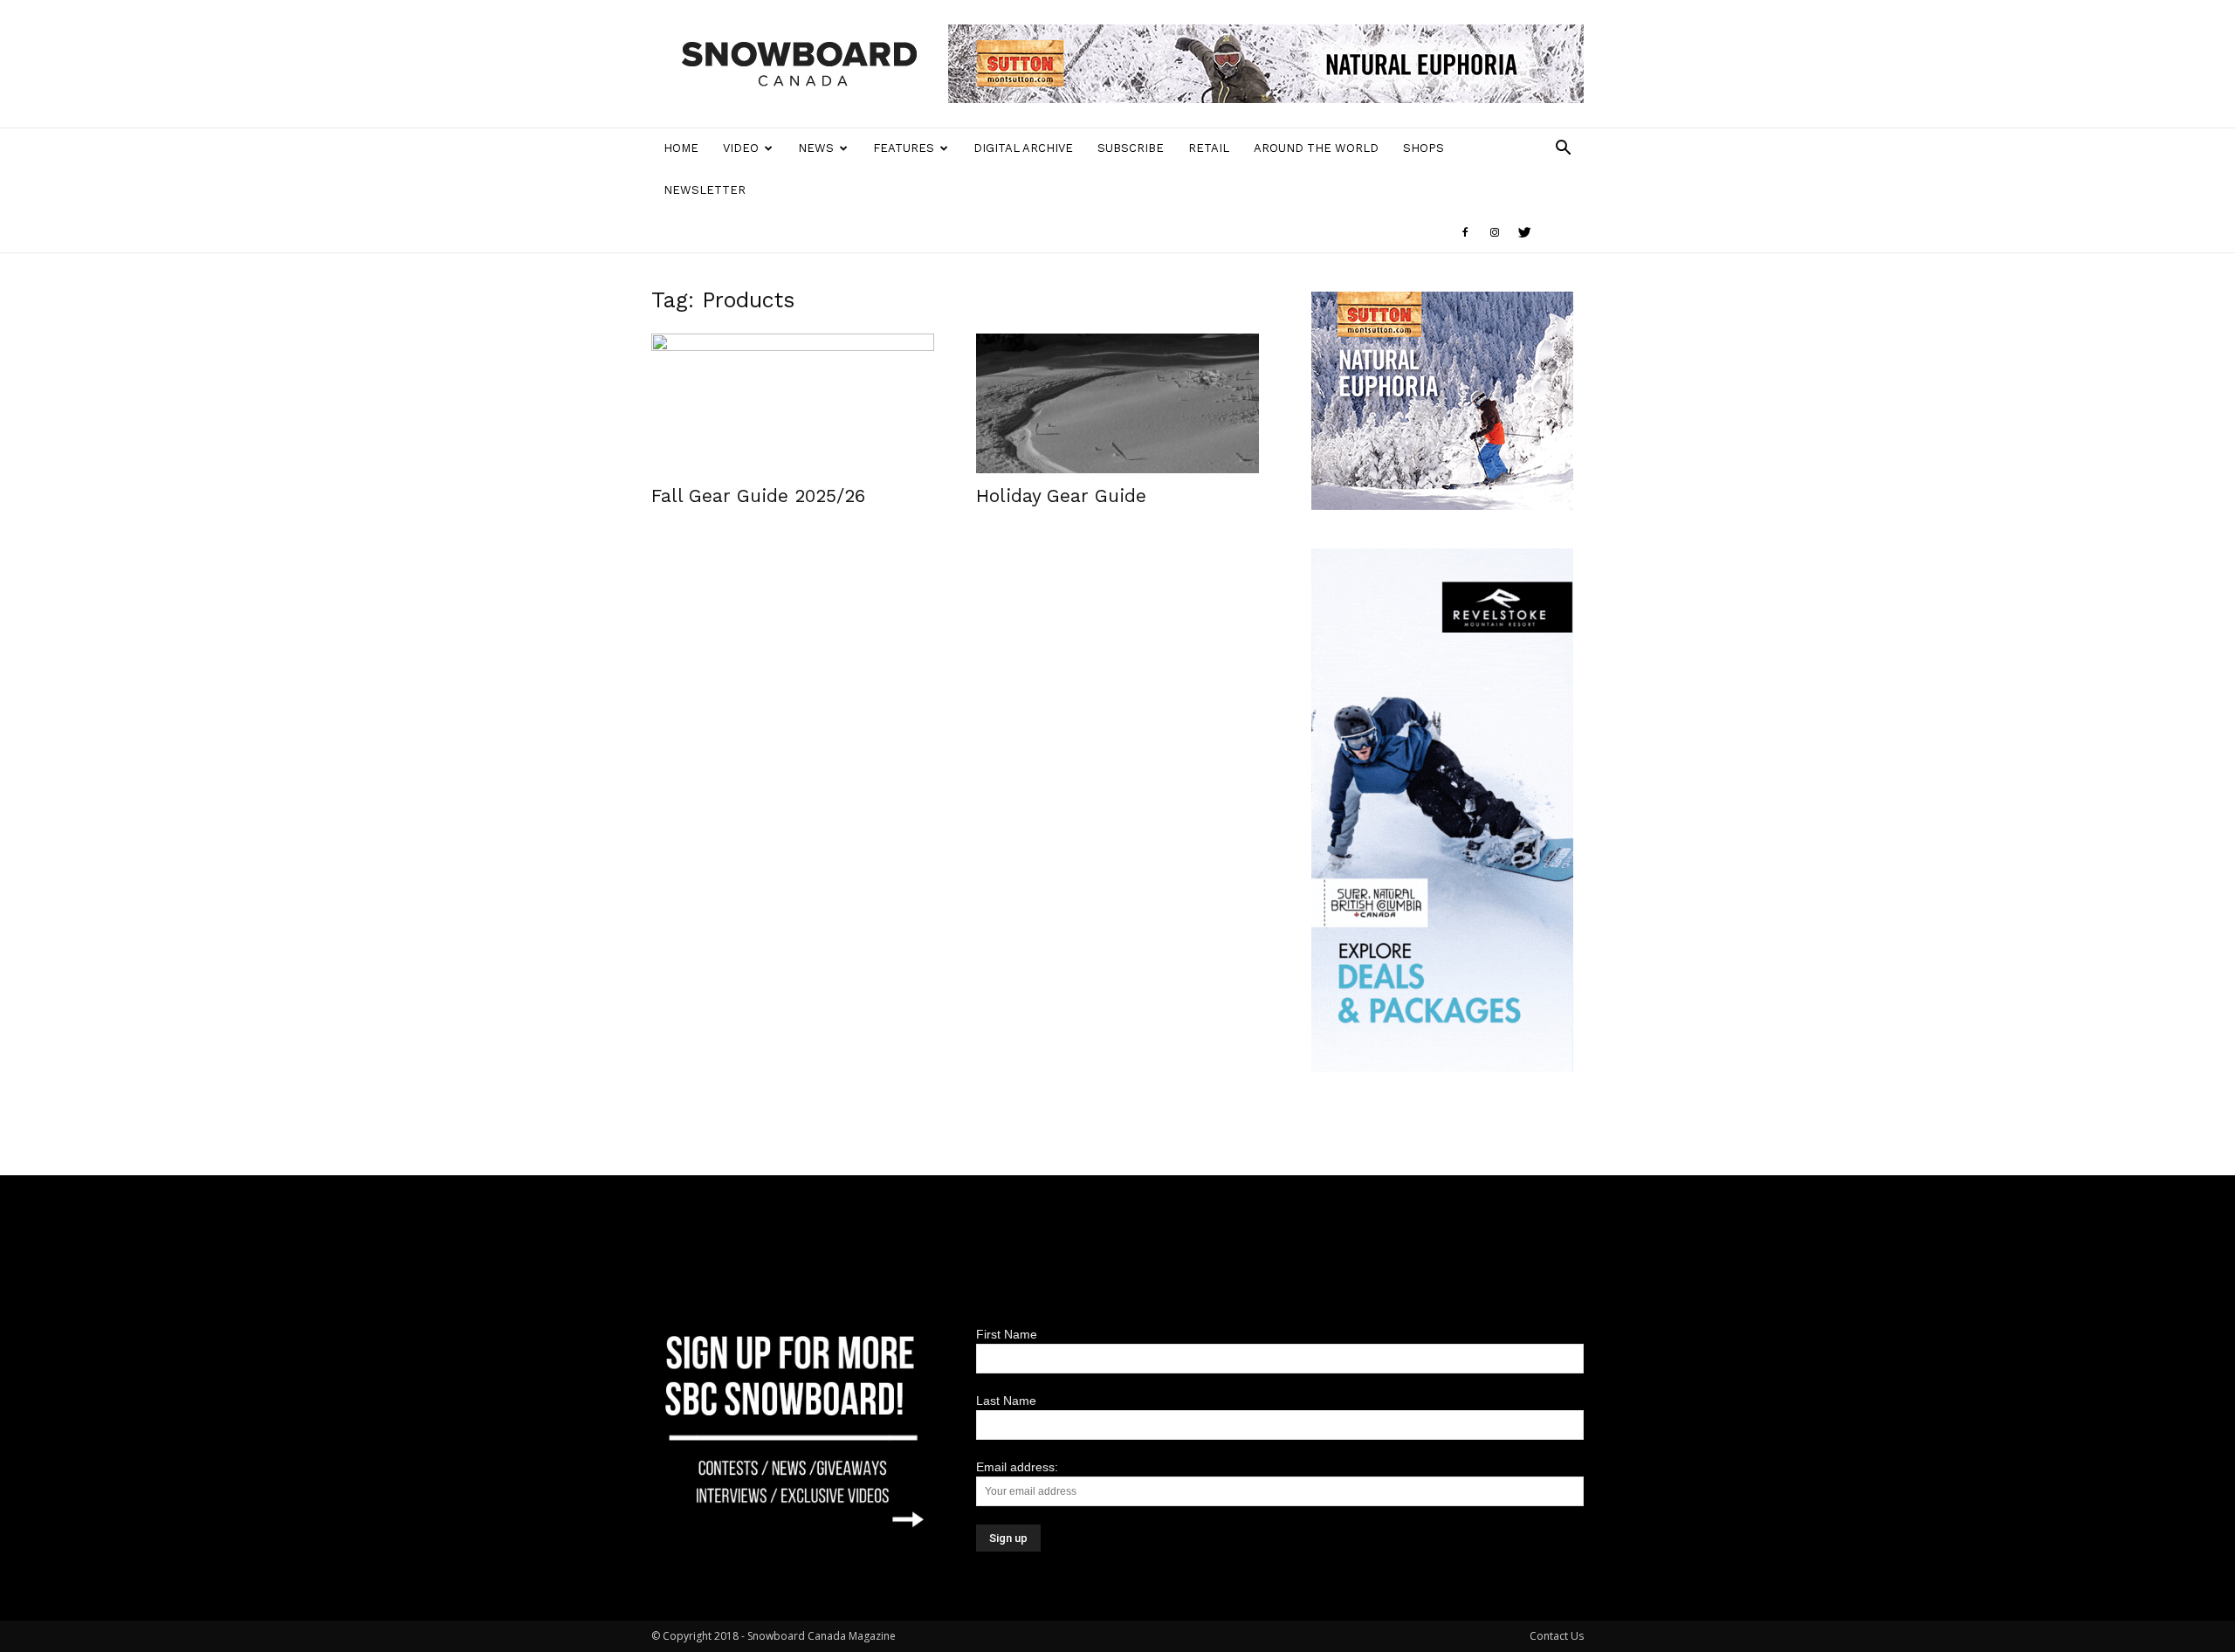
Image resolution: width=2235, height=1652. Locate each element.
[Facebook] (1465, 232)
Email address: (1017, 1467)
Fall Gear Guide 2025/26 (758, 496)
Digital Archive (1023, 148)
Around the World (1316, 148)
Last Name (1006, 1401)
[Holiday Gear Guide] (1117, 403)
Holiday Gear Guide (1061, 496)
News (816, 148)
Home (681, 148)
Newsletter (705, 190)
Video (741, 148)
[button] (1563, 150)
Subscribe (1131, 148)
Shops (1424, 148)
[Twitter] (1524, 232)
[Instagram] (1495, 232)
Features (904, 148)
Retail (1209, 148)
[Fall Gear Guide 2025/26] (793, 403)
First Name (1007, 1334)
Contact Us (1557, 1636)
